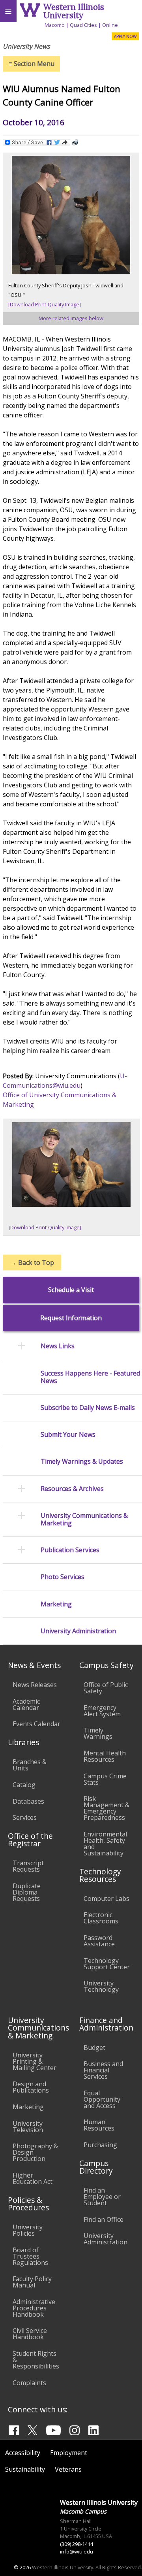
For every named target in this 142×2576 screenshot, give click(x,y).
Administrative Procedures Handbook (34, 2308)
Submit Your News (68, 1435)
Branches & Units (30, 1765)
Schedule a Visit (71, 1290)
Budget (94, 2048)
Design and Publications (31, 2087)
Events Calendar (36, 1724)
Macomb (55, 25)
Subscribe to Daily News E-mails (88, 1408)
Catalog (24, 1785)
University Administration (78, 1631)
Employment (69, 2453)
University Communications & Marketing (84, 1519)
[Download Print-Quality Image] (45, 304)
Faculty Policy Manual (32, 2282)
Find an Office (104, 2219)
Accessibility (23, 2453)
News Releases (35, 1685)
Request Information (71, 1318)
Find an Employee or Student (102, 2197)
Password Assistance (99, 1941)
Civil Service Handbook (30, 2334)
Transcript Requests (28, 1866)
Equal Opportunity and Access (102, 2099)
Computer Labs (106, 1899)
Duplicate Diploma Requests (27, 1892)
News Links (58, 1346)
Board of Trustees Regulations (30, 2256)
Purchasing (100, 2145)
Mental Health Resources (105, 1756)
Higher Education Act (33, 2178)
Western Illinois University (74, 11)
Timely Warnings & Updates (82, 1462)
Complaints (29, 2383)
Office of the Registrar (30, 1840)
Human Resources (99, 2125)
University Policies (28, 2230)
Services (25, 1817)
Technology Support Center (107, 1964)
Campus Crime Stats (105, 1779)
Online (110, 25)
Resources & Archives (72, 1489)
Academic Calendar (26, 1704)
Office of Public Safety (106, 1688)
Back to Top (32, 1263)
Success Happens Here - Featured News (90, 1377)
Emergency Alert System (102, 1711)
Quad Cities (83, 25)
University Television (28, 2127)
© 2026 (22, 2567)
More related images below (71, 318)
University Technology (101, 1986)
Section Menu (32, 64)
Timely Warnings (98, 1733)
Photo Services (63, 1577)
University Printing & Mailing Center (35, 2061)
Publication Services (70, 1550)
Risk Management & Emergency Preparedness (106, 1808)
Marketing (56, 1604)
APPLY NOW (125, 36)
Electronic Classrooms (101, 1918)
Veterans (68, 2469)
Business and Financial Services (103, 2070)
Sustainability (25, 2469)
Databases (28, 1801)
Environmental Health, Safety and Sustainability (105, 1844)
